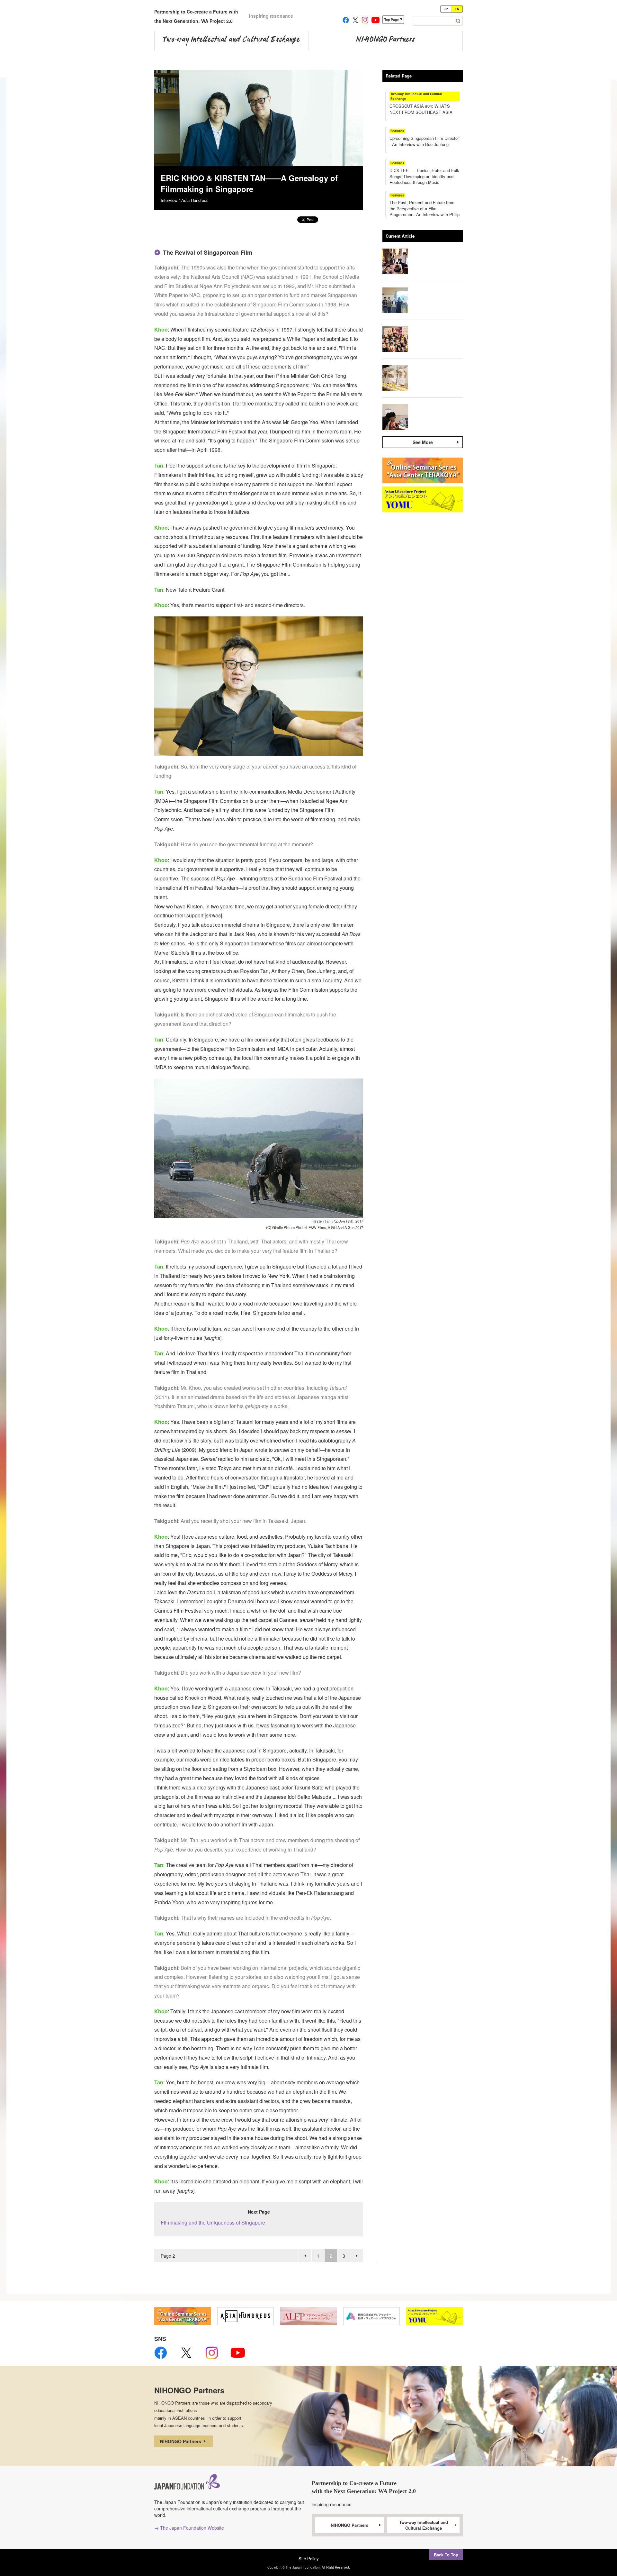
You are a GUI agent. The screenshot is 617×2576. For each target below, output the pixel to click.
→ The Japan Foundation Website (189, 2528)
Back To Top (446, 2555)
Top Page (392, 20)
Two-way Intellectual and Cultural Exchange (424, 2525)
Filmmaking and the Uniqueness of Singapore (213, 2222)
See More (423, 442)
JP (446, 9)
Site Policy (309, 2558)
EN (457, 9)
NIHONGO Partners (181, 2441)
